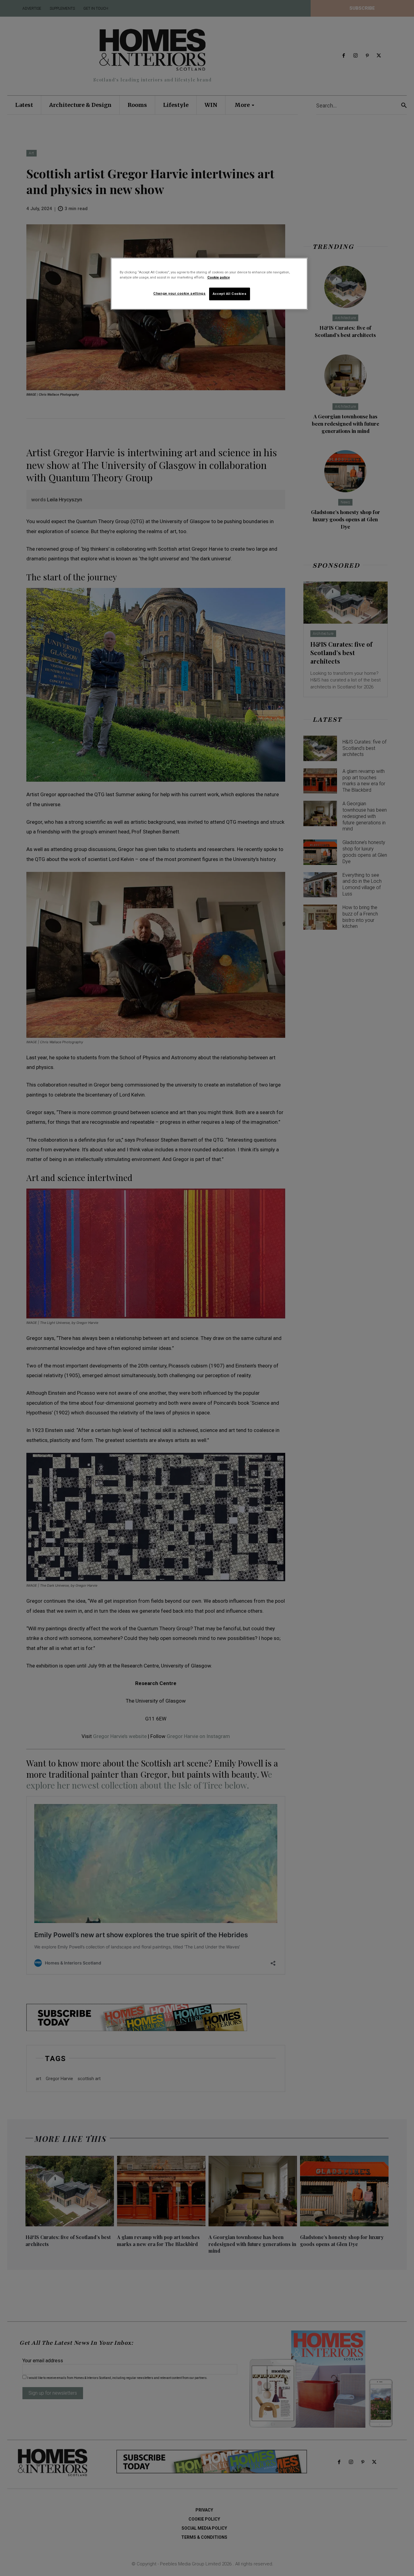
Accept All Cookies (230, 294)
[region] (209, 284)
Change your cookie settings (179, 293)
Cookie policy (219, 277)
